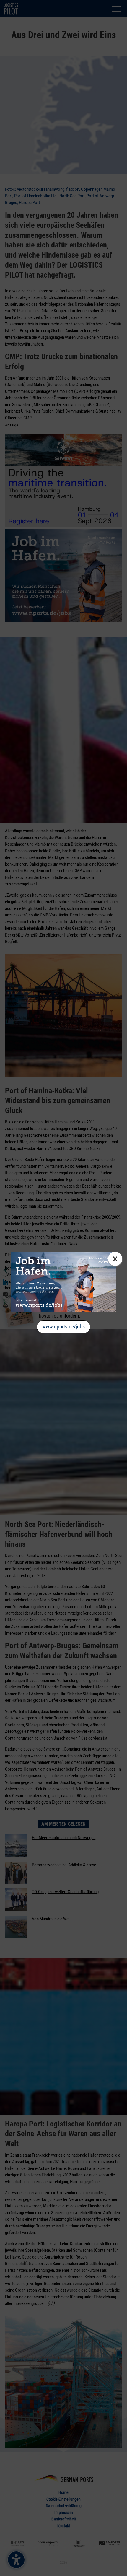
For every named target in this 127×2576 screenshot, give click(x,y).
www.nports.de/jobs (63, 1327)
